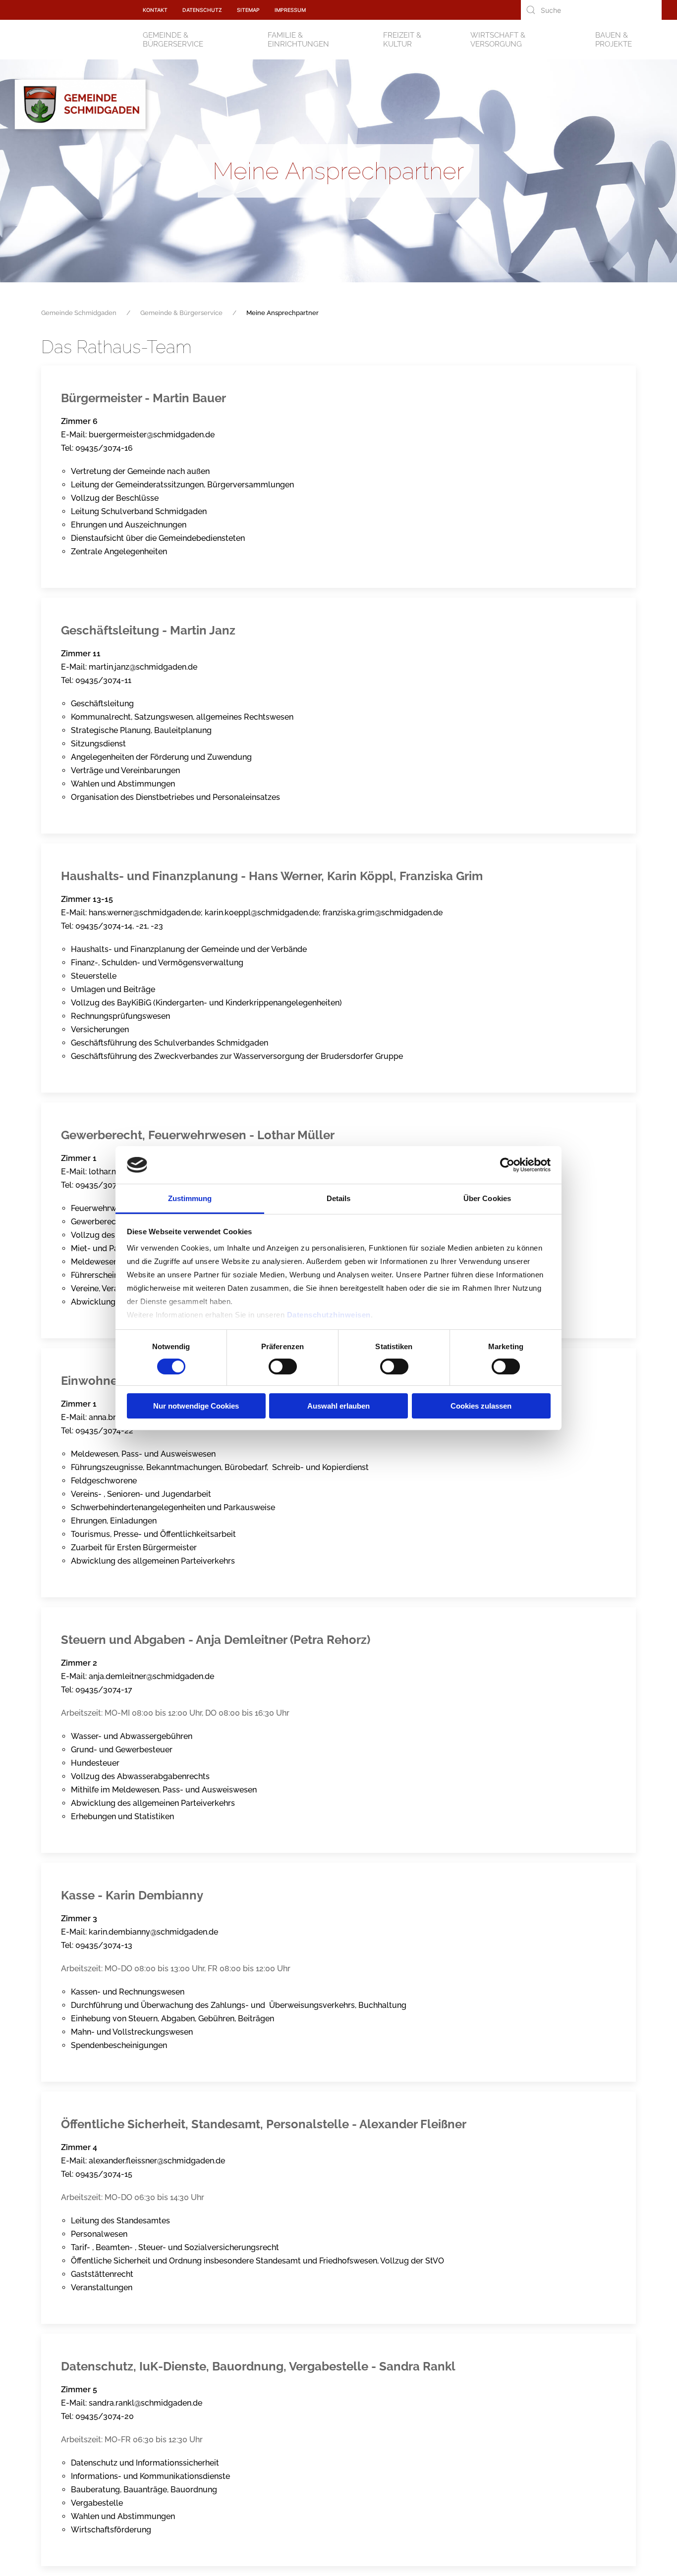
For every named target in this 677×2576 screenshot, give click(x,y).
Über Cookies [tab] (487, 1198)
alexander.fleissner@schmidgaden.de (157, 2161)
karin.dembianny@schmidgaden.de (153, 1932)
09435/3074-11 (103, 680)
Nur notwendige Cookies (196, 1406)
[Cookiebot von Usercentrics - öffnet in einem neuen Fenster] (507, 1165)
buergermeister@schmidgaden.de (152, 435)
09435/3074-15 (104, 2174)
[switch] (283, 1367)
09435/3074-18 (104, 1185)
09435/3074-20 (105, 2416)
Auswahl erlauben (338, 1406)
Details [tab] (339, 1198)
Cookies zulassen (481, 1406)
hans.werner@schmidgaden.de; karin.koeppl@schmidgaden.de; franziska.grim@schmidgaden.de (266, 913)
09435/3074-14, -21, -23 (119, 926)
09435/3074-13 (104, 1945)
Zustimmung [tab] (190, 1198)
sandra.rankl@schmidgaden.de (145, 2403)
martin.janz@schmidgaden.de (143, 667)
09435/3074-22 (104, 1431)
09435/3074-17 (104, 1690)
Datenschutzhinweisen (329, 1315)
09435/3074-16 (104, 448)
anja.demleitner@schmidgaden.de (151, 1676)
